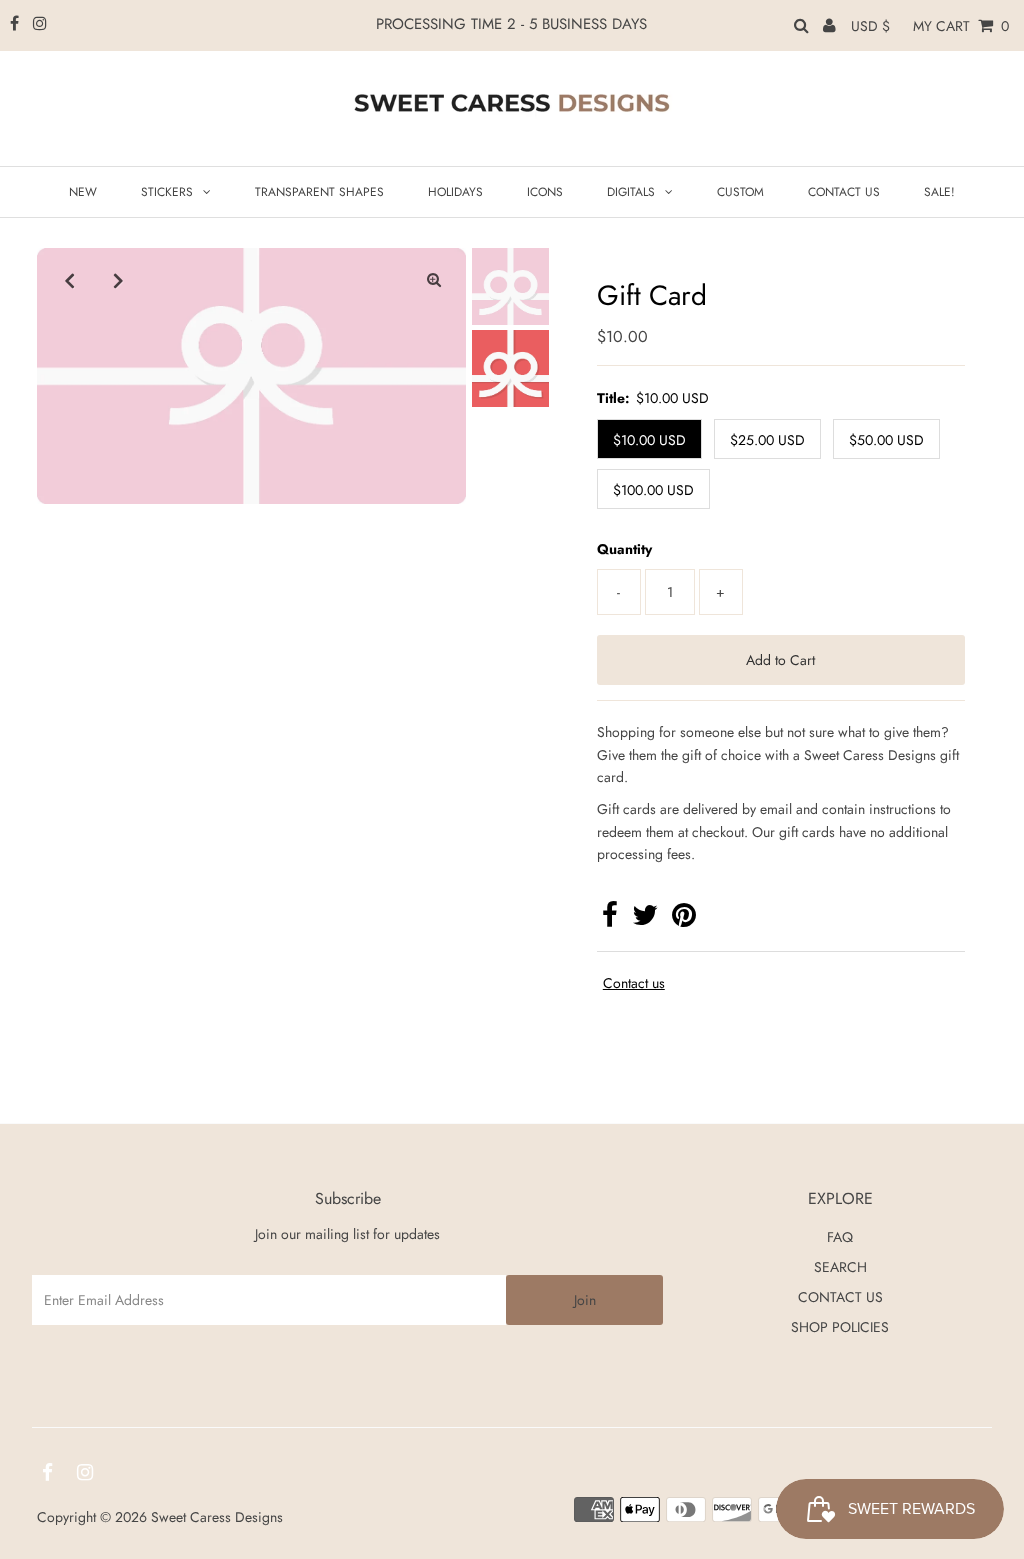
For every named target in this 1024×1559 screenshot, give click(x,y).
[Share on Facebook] (610, 920)
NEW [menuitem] (83, 192)
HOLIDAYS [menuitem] (455, 192)
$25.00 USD (767, 440)
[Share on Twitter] (645, 920)
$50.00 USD (886, 440)
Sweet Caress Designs (217, 1517)
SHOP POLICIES (840, 1327)
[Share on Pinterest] (684, 920)
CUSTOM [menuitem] (740, 192)
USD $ (870, 26)
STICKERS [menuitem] (167, 192)
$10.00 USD (649, 440)
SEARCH (840, 1267)
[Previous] (69, 280)
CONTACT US (840, 1297)
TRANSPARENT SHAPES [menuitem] (319, 192)
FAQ (840, 1237)
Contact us (634, 983)
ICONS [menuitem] (545, 192)
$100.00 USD (653, 490)
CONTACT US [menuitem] (844, 192)
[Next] (118, 280)
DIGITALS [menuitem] (631, 192)
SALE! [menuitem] (939, 192)
